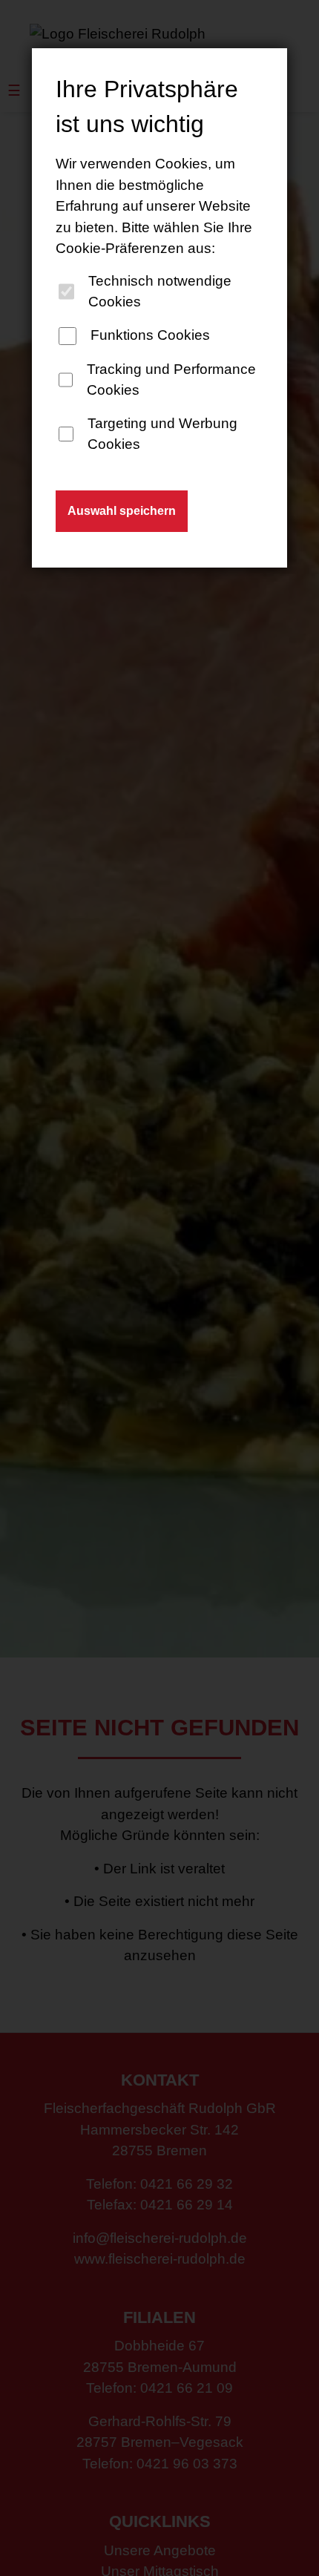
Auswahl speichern (122, 511)
